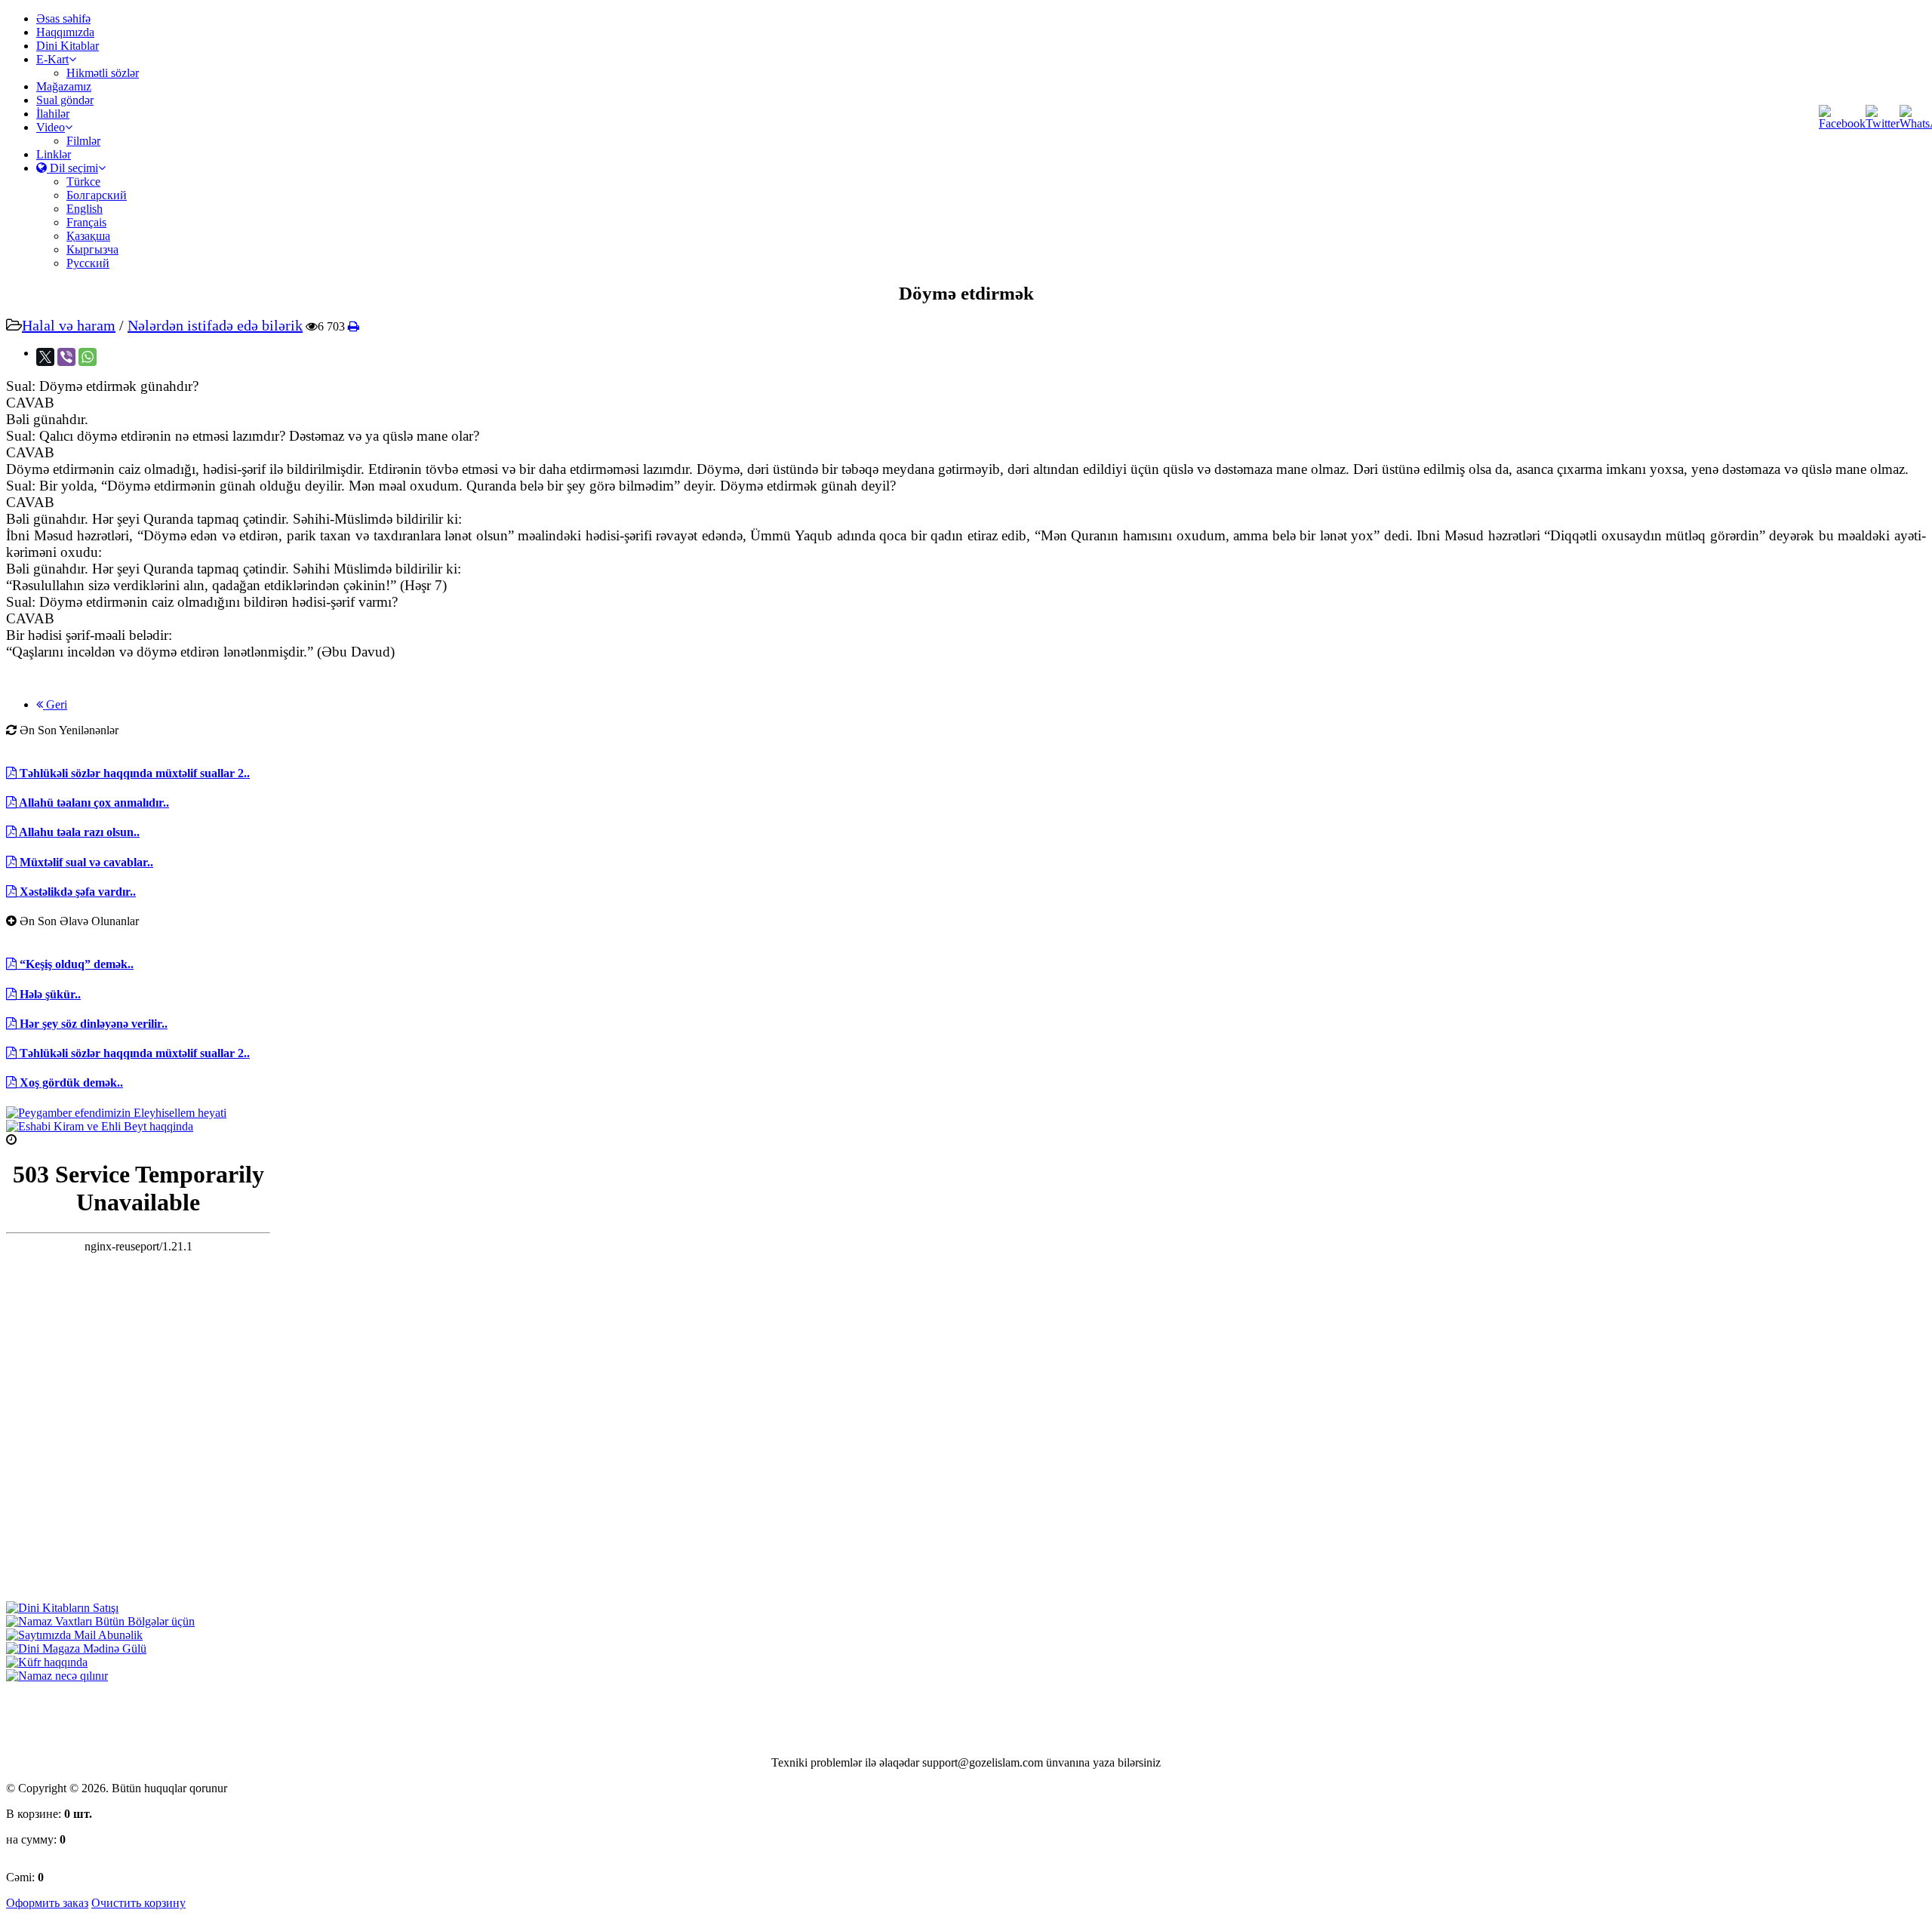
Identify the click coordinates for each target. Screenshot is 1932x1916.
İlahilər (53, 114)
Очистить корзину (138, 1903)
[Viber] (66, 357)
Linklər (54, 154)
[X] (45, 357)
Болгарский (97, 195)
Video (51, 127)
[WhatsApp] (88, 357)
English (85, 209)
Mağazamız (64, 86)
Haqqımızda (65, 32)
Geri (55, 704)
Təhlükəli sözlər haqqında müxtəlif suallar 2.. (133, 773)
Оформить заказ (47, 1903)
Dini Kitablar (68, 46)
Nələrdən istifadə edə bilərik (215, 325)
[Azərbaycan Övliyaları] (100, 1126)
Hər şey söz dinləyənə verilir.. (92, 1024)
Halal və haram (69, 325)
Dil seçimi (72, 168)
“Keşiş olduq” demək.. (75, 964)
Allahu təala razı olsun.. (78, 832)
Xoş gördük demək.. (70, 1083)
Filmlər (83, 141)
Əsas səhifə (63, 18)
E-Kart (52, 59)
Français (86, 222)
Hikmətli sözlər (103, 73)
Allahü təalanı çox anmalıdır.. (93, 803)
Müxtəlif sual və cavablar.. (85, 862)
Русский (88, 263)
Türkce (83, 181)
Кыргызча (92, 249)
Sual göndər (65, 100)
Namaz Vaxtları (55, 1140)
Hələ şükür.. (49, 994)
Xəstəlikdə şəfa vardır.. (76, 892)
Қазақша (88, 236)
